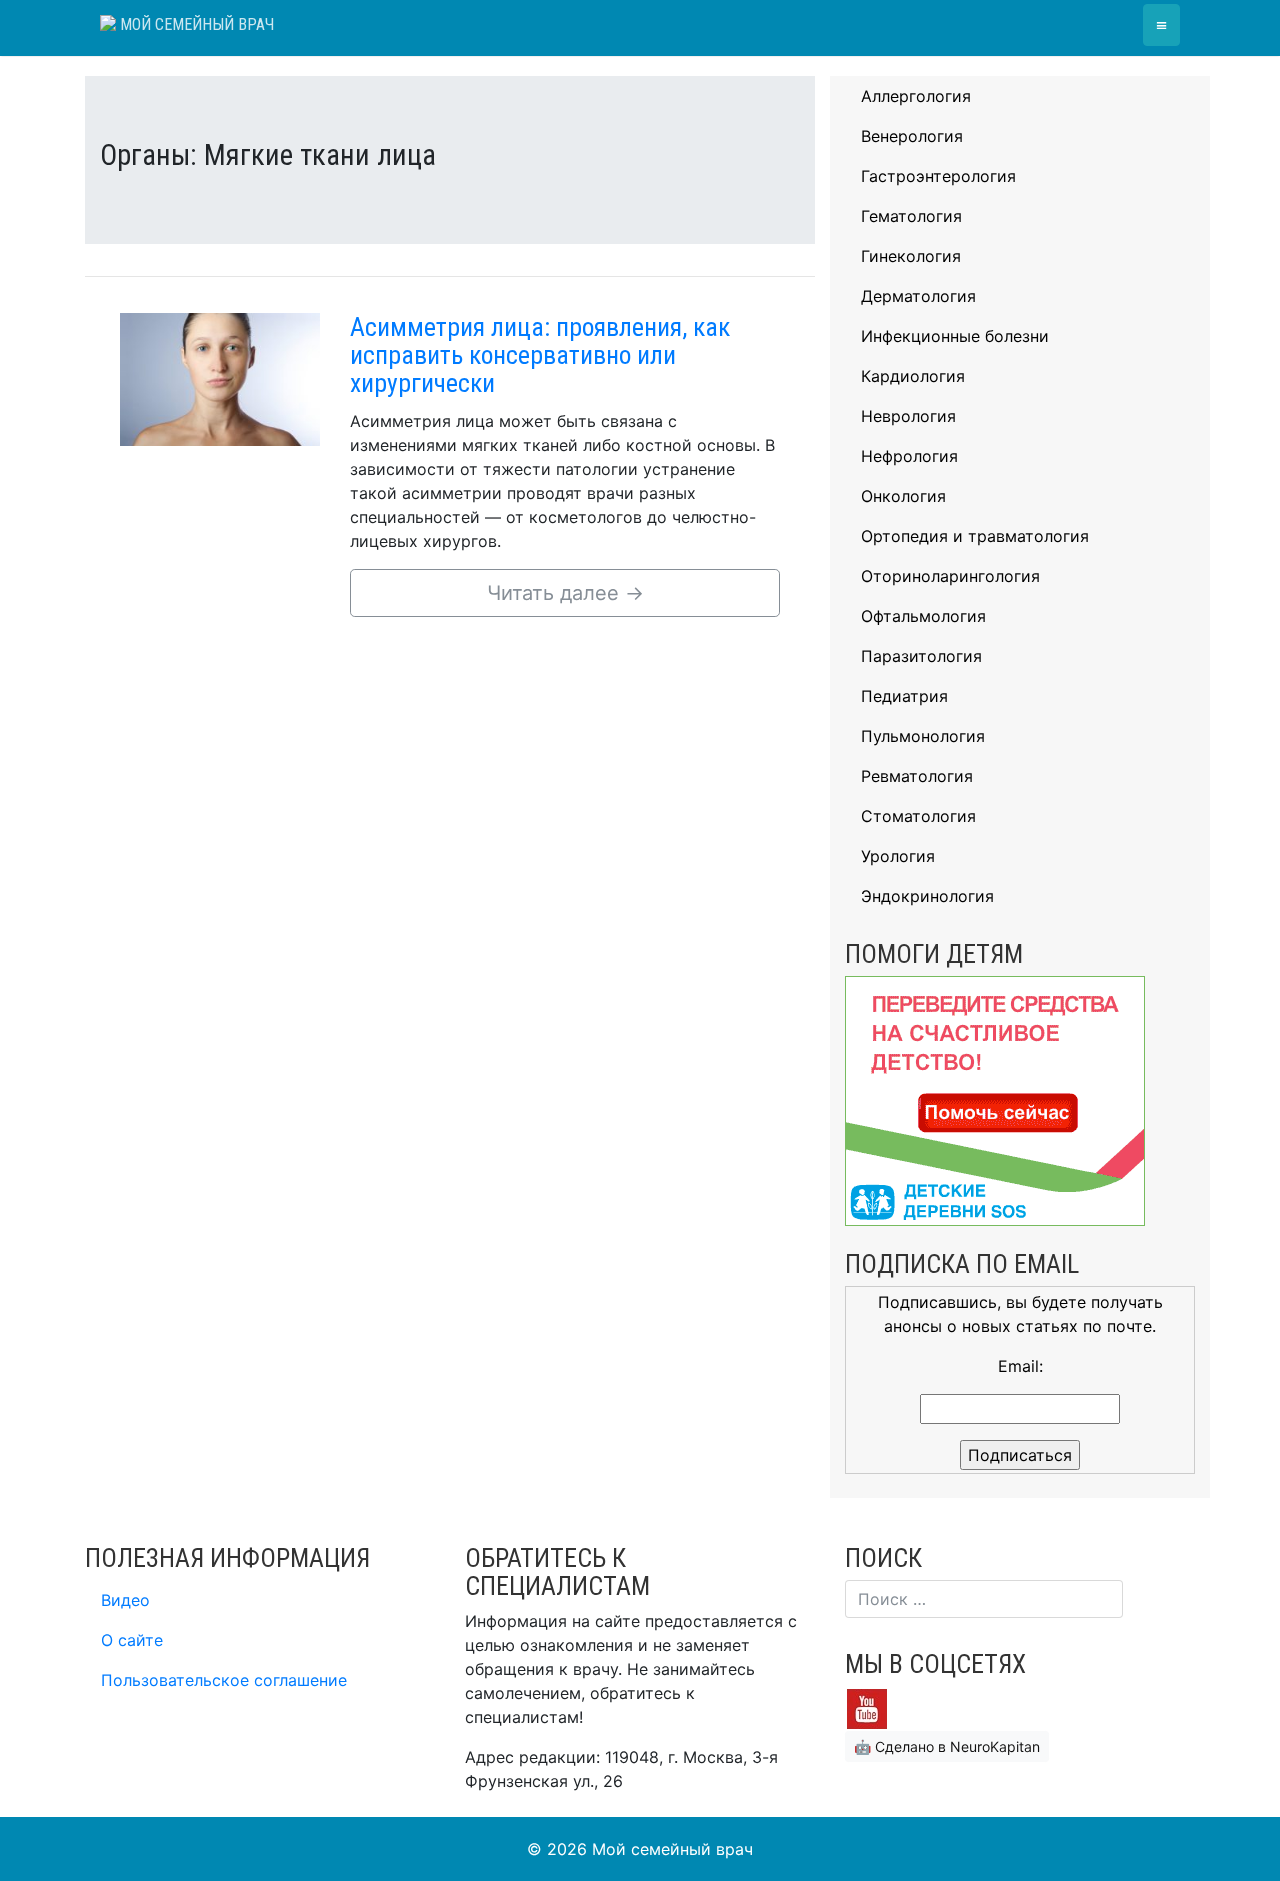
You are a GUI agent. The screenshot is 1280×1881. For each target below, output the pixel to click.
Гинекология (911, 256)
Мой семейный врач (195, 24)
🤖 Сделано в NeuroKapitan (947, 1746)
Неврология (908, 416)
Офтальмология (923, 616)
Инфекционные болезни (955, 336)
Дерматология (918, 296)
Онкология (903, 496)
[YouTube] (867, 1707)
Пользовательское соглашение (224, 1680)
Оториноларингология (950, 576)
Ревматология (917, 776)
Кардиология (913, 376)
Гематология (911, 216)
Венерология (912, 136)
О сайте (132, 1640)
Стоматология (918, 816)
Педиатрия (904, 696)
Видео (125, 1600)
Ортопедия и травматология (975, 536)
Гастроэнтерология (938, 176)
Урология (898, 856)
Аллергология (916, 96)
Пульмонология (923, 736)
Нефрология (909, 456)
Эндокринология (927, 896)
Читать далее (565, 593)
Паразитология (921, 656)
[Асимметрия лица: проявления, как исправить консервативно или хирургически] (220, 378)
